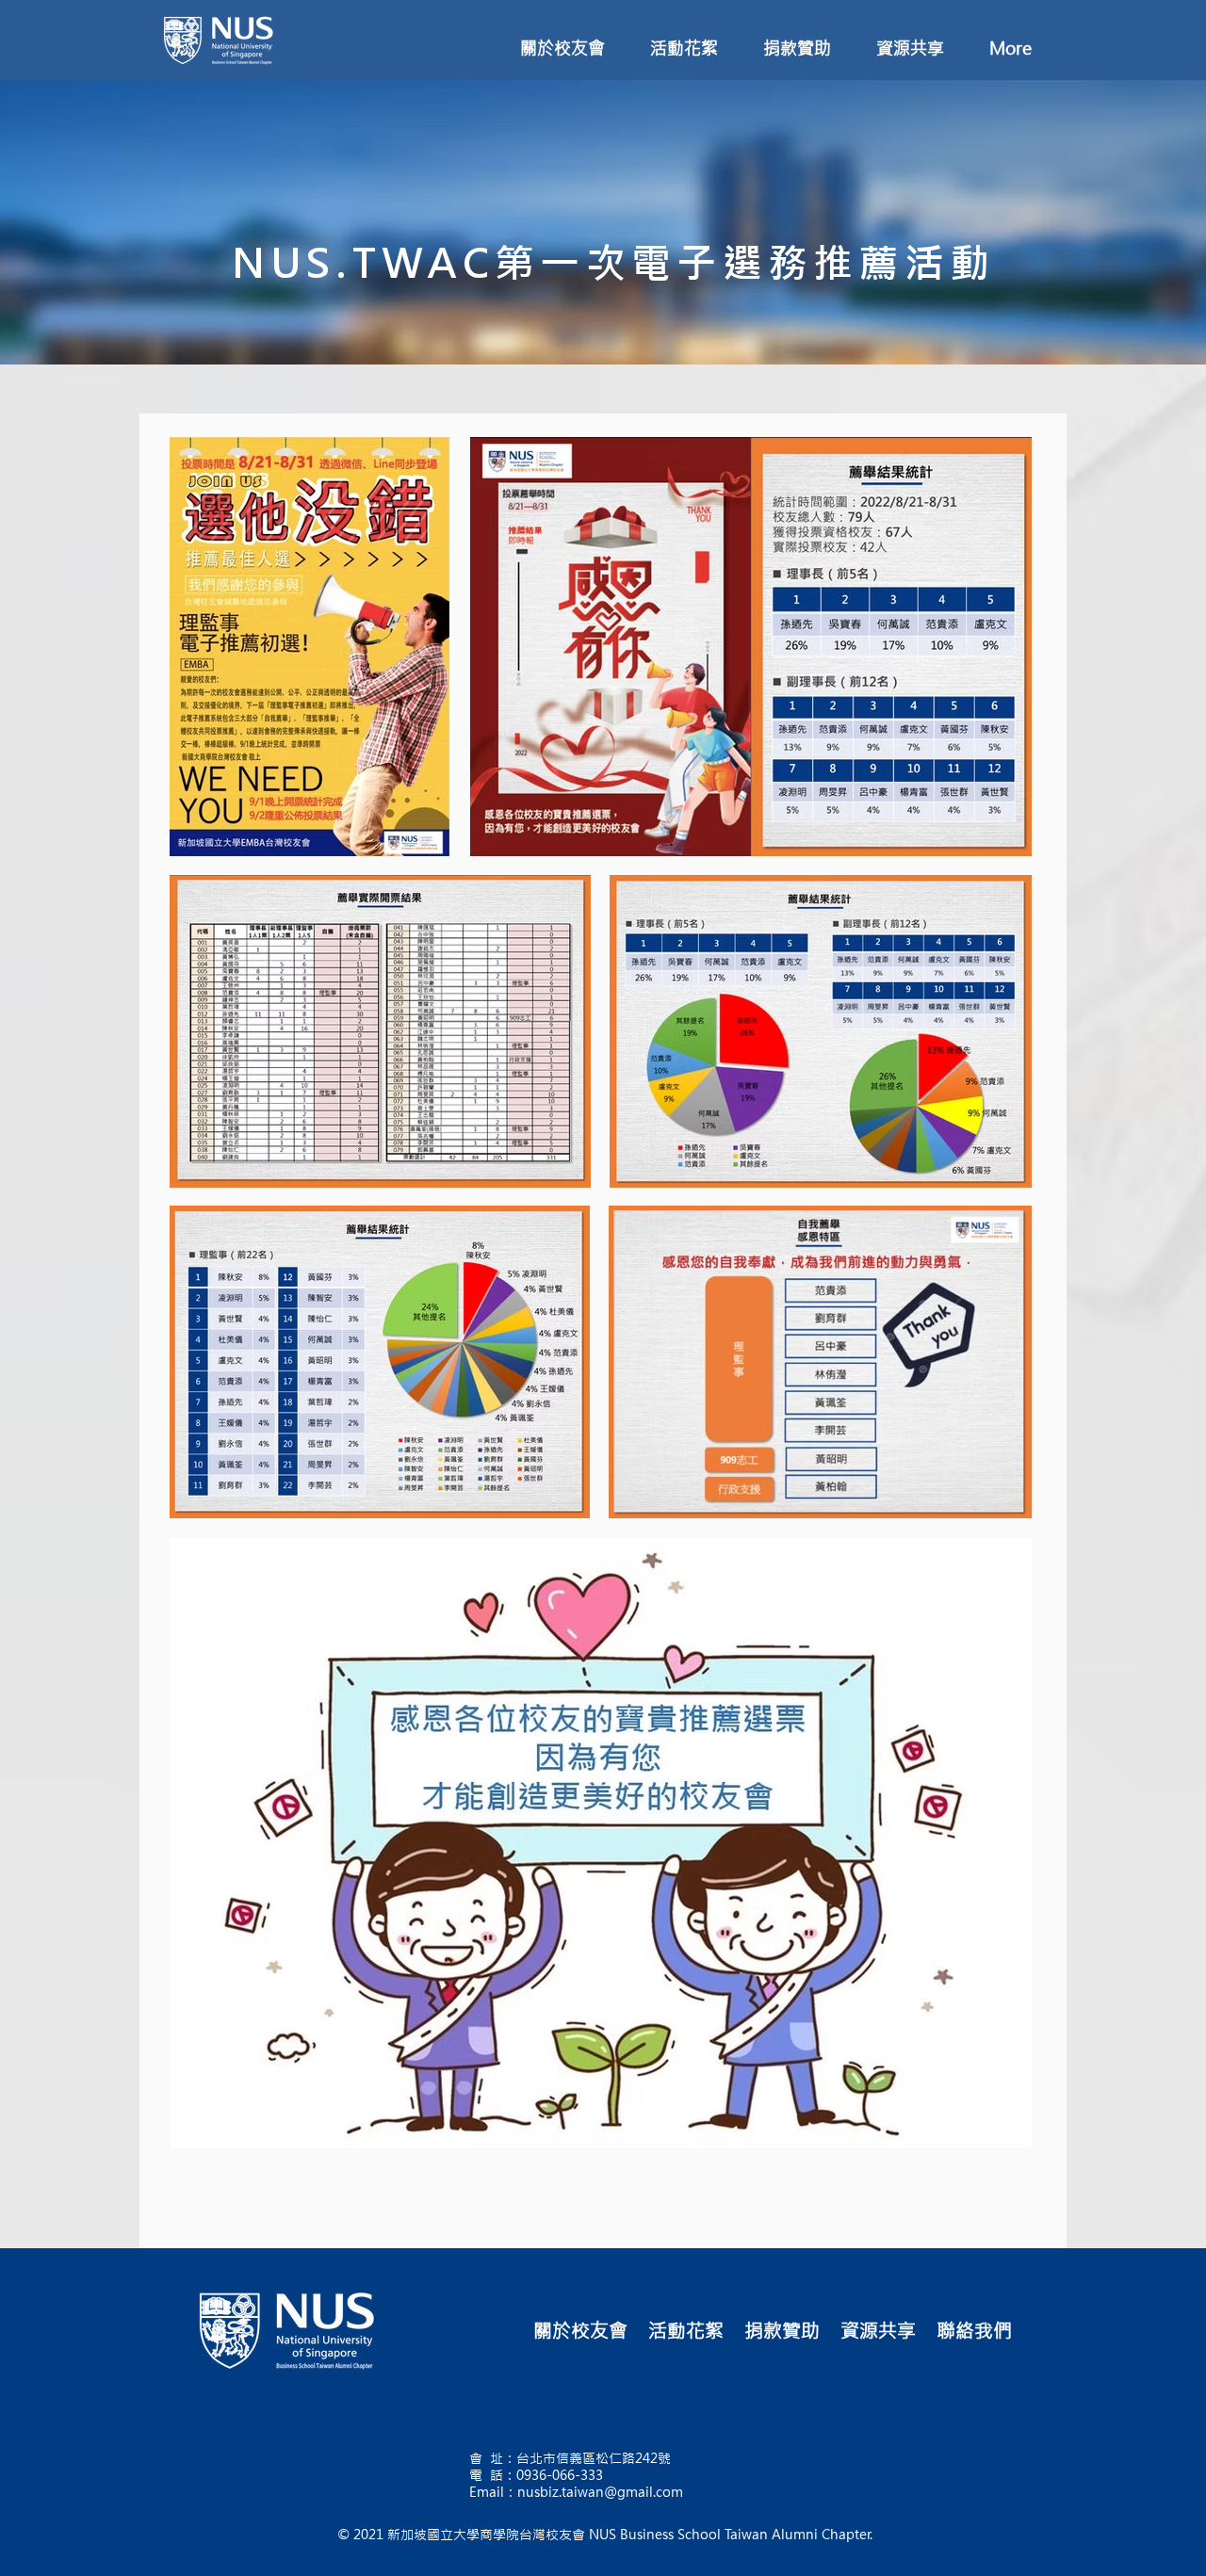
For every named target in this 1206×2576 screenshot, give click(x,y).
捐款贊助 (782, 2331)
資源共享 (878, 2331)
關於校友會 (580, 2331)
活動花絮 (686, 2331)
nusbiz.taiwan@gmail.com (600, 2492)
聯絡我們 (974, 2331)
